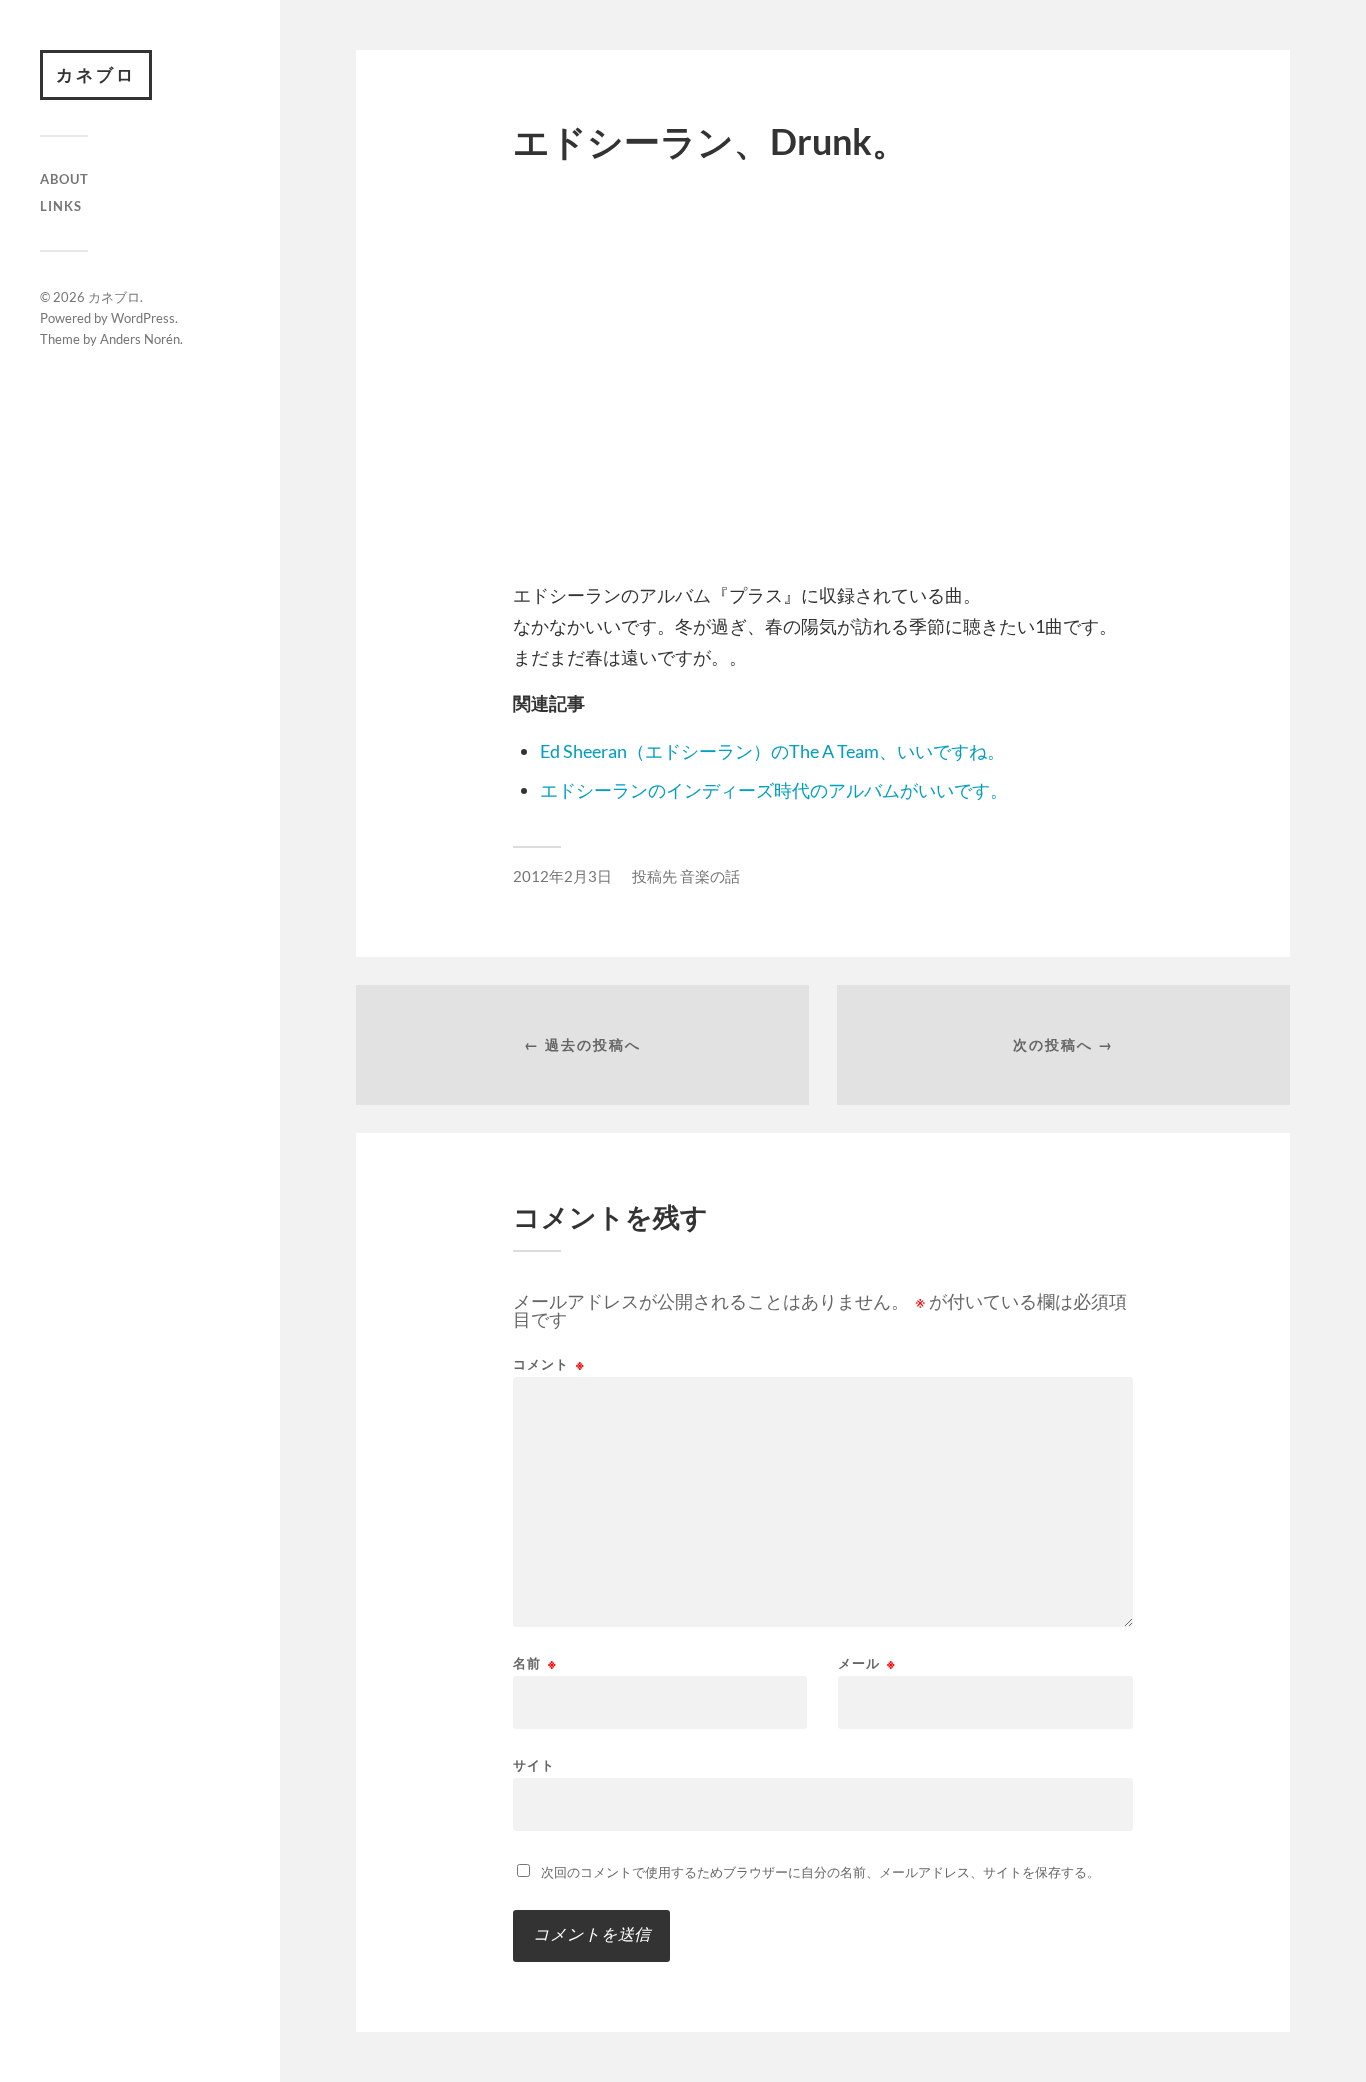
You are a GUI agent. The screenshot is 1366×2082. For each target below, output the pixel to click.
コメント (549, 1364)
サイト (534, 1764)
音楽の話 (710, 876)
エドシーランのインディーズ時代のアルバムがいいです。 (774, 790)
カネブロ (96, 74)
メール (867, 1663)
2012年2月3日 (562, 876)
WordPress (143, 318)
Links (61, 206)
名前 (535, 1663)
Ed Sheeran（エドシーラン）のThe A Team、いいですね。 (772, 751)
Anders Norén (140, 339)
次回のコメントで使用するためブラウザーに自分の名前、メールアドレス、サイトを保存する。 (820, 1872)
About (64, 179)
